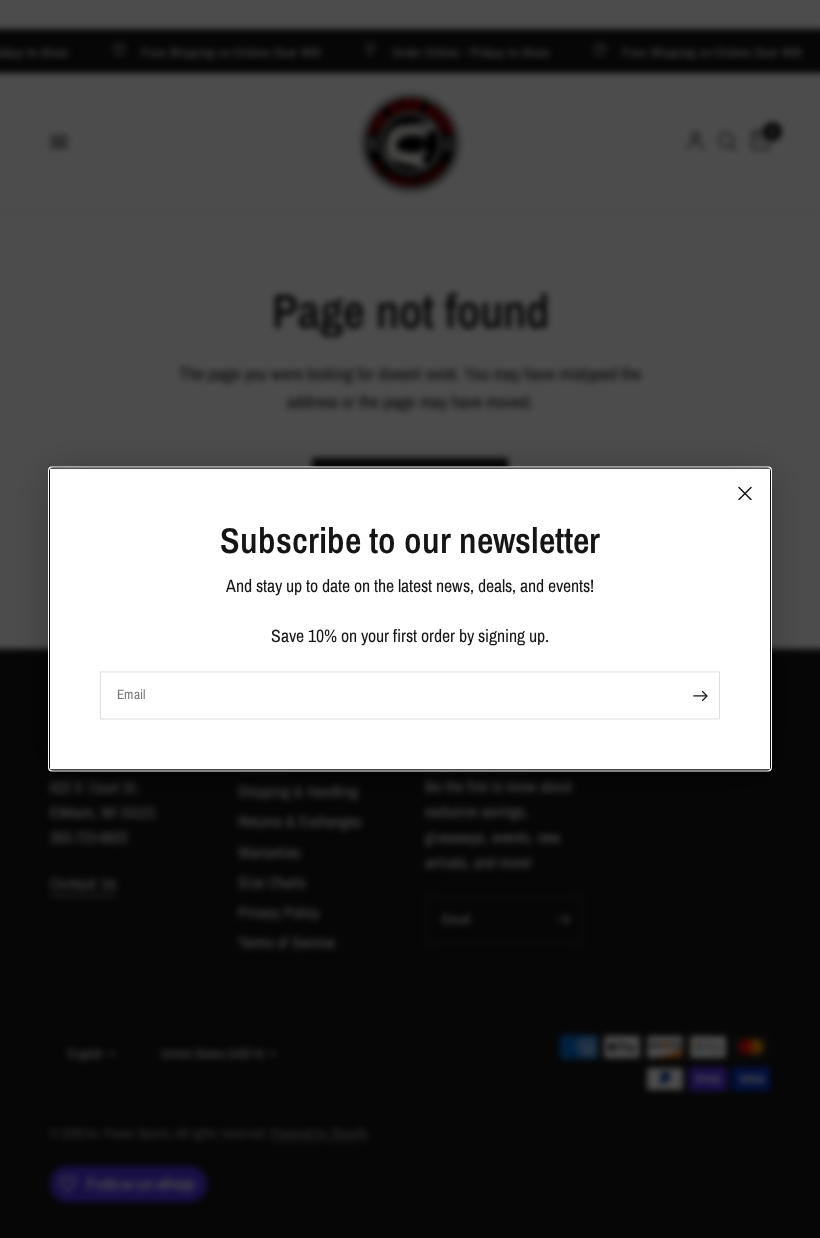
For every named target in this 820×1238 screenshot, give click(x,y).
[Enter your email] (700, 696)
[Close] (745, 493)
